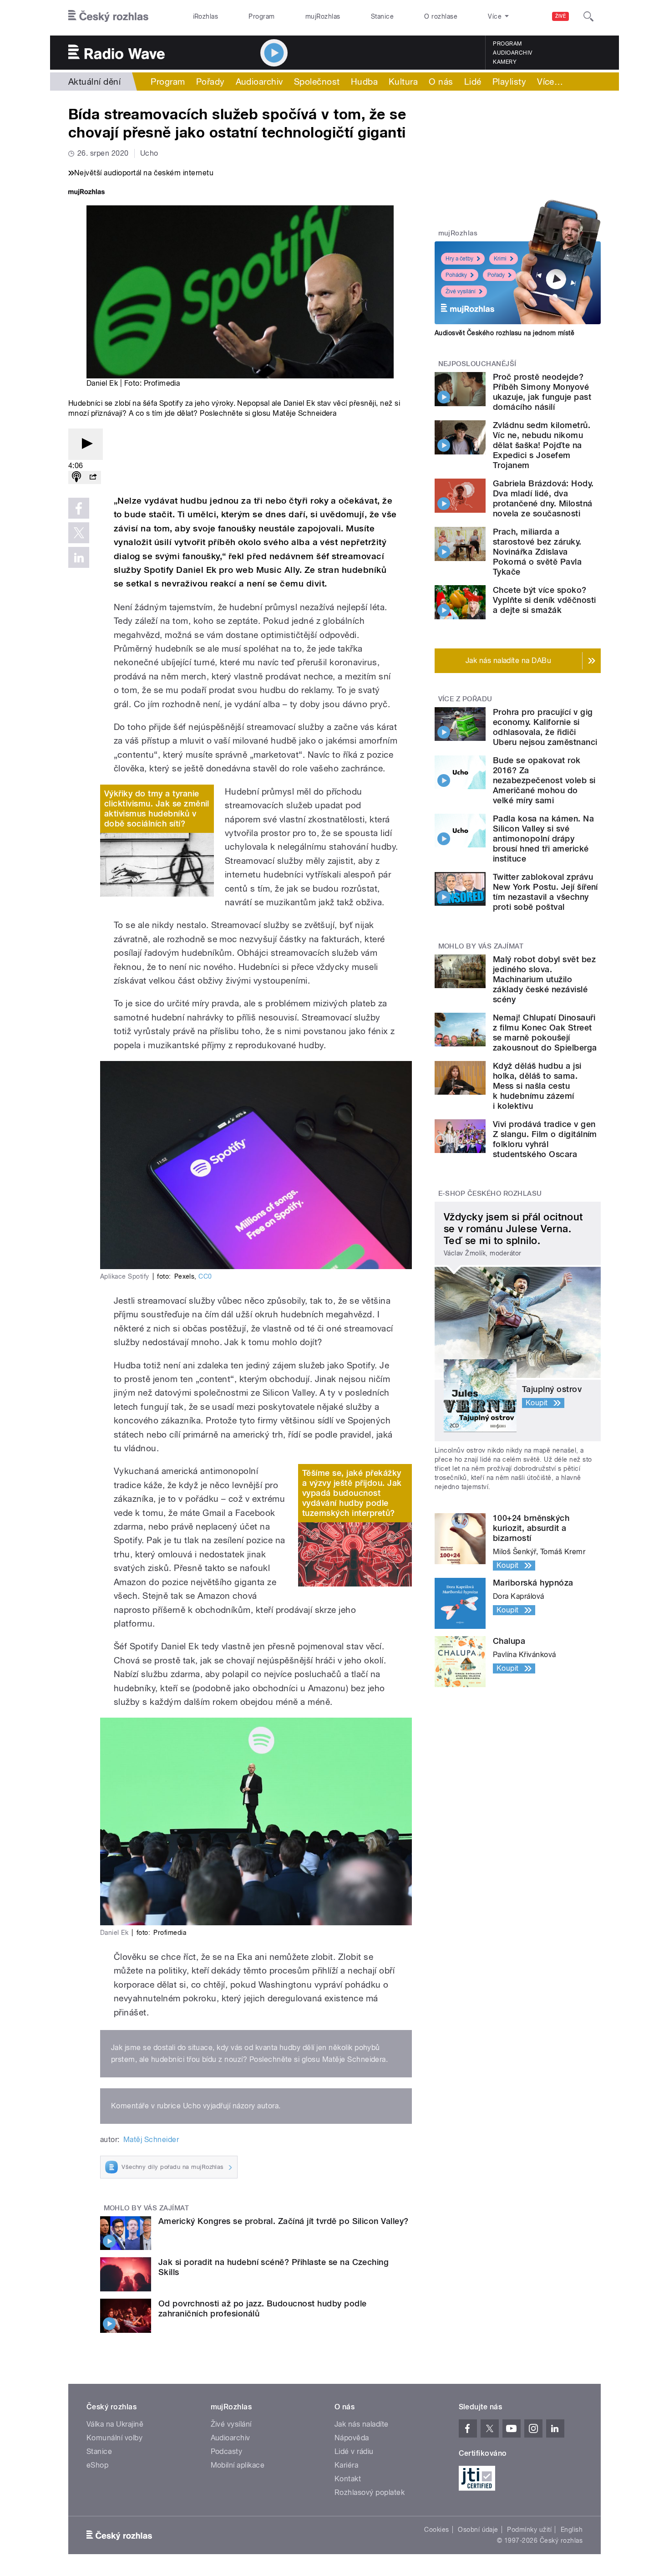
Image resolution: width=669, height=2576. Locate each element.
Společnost (317, 82)
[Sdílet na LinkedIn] (79, 557)
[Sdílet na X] (79, 533)
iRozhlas (206, 16)
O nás (441, 82)
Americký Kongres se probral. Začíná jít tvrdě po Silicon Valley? (284, 2221)
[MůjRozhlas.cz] (86, 193)
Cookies (436, 2530)
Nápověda (352, 2438)
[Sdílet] (93, 477)
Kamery (505, 62)
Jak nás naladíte (362, 2424)
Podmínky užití (529, 2530)
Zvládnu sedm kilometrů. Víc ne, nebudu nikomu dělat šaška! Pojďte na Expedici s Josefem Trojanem (542, 445)
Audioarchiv (512, 53)
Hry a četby (459, 259)
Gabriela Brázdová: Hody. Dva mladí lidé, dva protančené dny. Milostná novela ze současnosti (543, 498)
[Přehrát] (86, 444)
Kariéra (346, 2465)
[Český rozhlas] (108, 16)
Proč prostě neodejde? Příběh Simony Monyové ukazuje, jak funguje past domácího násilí (542, 392)
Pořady (210, 82)
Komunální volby (114, 2438)
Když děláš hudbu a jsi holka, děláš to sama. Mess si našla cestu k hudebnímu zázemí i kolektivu (537, 1086)
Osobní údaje (478, 2530)
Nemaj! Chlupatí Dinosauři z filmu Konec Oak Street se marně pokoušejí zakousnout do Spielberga (545, 1033)
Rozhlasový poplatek (370, 2492)
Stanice (382, 16)
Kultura (403, 82)
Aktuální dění (94, 82)
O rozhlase (441, 16)
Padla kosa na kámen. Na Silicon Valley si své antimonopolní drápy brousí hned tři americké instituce (543, 839)
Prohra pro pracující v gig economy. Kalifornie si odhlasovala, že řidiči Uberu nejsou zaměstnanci (545, 727)
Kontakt (348, 2479)
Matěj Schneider (151, 2140)
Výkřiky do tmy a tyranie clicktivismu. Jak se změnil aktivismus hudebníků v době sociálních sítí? (157, 809)
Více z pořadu (465, 699)
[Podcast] (76, 477)
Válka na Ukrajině (115, 2424)
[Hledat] (588, 16)
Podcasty (227, 2451)
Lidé (473, 82)
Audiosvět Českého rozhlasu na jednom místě (504, 333)
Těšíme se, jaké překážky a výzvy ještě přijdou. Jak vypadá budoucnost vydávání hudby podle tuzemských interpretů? (352, 1493)
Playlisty (509, 82)
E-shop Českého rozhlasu (490, 1194)
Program (261, 16)
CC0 (205, 1276)
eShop (97, 2465)
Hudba (364, 82)
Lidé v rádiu (354, 2451)
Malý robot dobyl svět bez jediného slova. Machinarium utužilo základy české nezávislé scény (544, 979)
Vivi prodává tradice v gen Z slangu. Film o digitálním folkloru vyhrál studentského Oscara (545, 1139)
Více (550, 82)
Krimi (500, 259)
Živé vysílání (461, 291)
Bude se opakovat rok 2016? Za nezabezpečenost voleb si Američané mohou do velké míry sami (544, 780)
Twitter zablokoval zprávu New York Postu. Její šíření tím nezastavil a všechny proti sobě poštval (545, 892)
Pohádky (456, 275)
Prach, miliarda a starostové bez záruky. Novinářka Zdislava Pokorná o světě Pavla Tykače (537, 552)
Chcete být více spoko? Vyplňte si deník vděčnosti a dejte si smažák (544, 600)
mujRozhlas (323, 16)
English (572, 2530)
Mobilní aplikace (238, 2465)
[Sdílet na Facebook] (79, 508)
